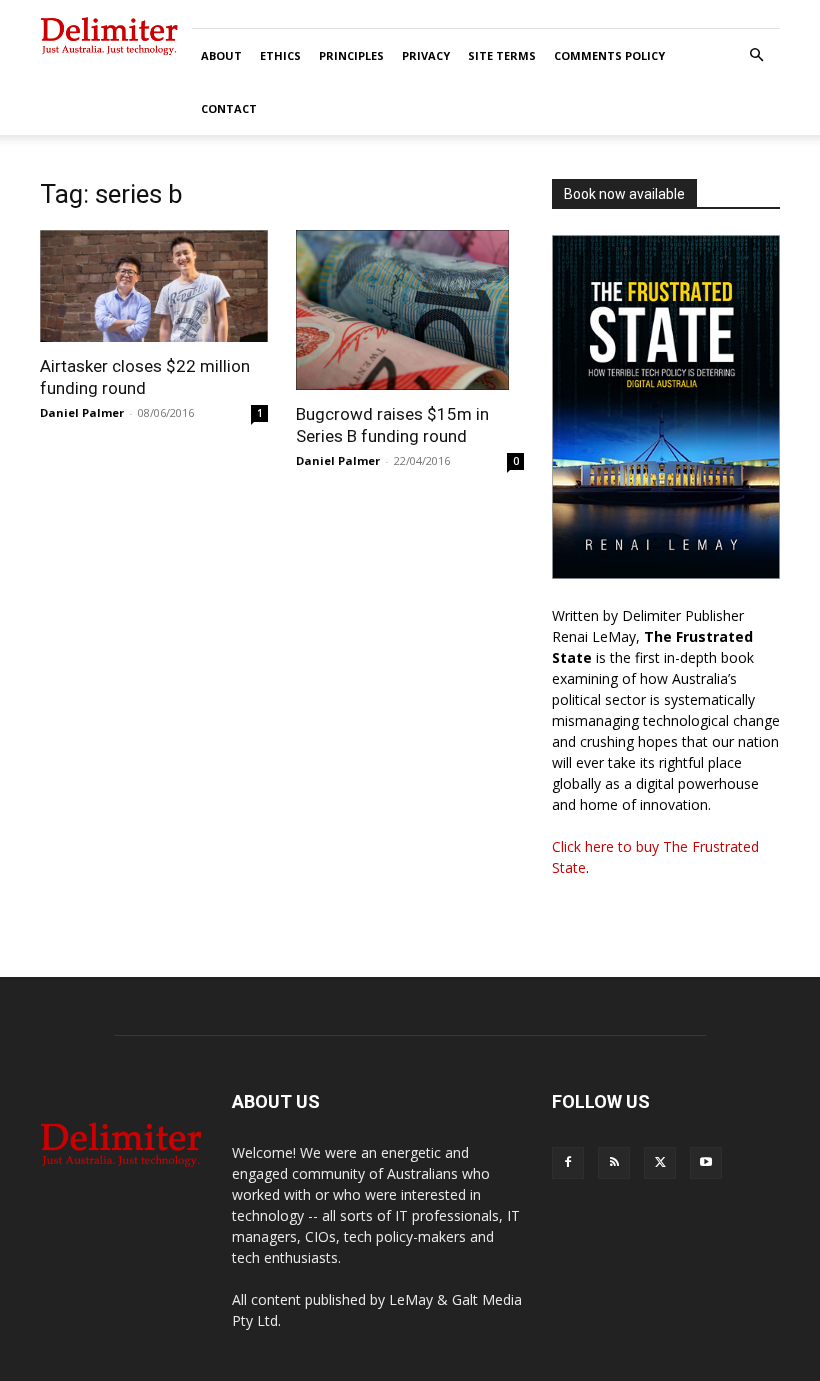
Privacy (426, 55)
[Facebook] (568, 1163)
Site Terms (502, 55)
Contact (229, 108)
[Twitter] (660, 1163)
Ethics (280, 55)
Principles (351, 55)
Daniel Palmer (82, 412)
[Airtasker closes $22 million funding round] (154, 286)
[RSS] (614, 1163)
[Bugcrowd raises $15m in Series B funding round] (410, 310)
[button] (756, 55)
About (221, 55)
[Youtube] (706, 1163)
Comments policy (609, 55)
